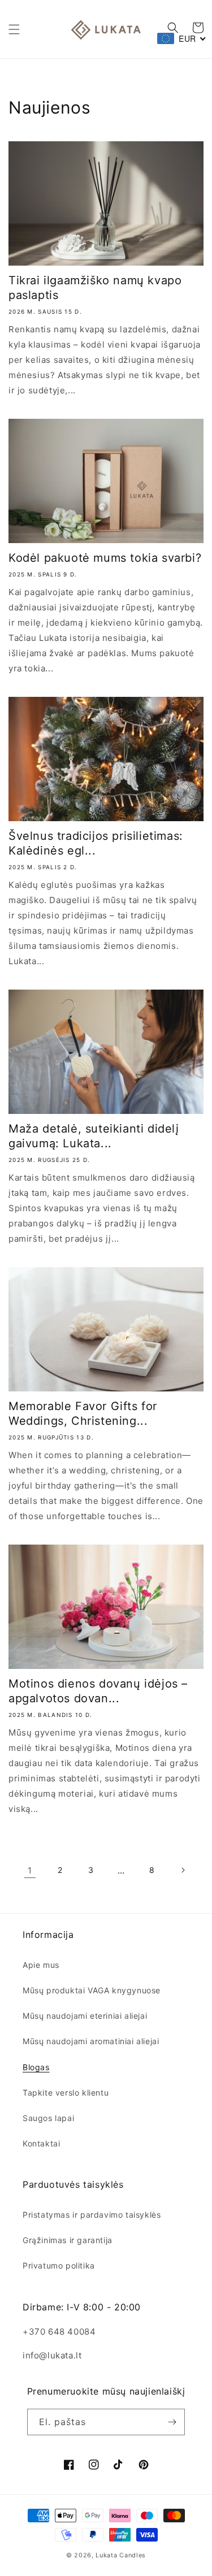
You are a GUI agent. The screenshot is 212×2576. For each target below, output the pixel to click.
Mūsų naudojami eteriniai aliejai (85, 2016)
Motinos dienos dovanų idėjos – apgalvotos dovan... (98, 1691)
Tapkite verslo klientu (66, 2093)
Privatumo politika (59, 2265)
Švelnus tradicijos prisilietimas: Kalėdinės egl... (96, 843)
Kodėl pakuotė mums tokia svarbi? (105, 558)
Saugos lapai (48, 2118)
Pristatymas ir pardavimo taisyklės (92, 2215)
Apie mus (41, 1965)
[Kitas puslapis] (183, 1870)
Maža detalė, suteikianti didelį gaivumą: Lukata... (94, 1136)
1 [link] (30, 1870)
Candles (133, 2555)
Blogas (36, 2067)
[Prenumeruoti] (172, 2422)
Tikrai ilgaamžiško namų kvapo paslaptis (95, 288)
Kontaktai (41, 2143)
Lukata (106, 2555)
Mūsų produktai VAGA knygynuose (92, 1990)
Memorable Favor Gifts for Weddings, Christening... (83, 1413)
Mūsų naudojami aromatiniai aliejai (91, 2041)
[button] (14, 29)
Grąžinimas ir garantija (68, 2240)
